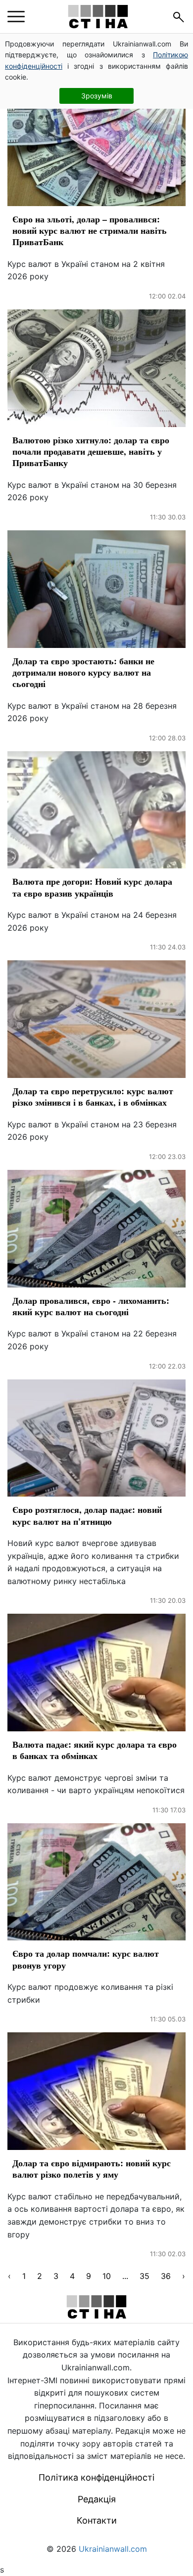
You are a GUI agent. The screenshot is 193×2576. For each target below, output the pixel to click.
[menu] (16, 17)
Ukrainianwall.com (113, 2549)
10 (107, 2276)
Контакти (97, 2520)
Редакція (97, 2499)
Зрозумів (97, 96)
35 (145, 2276)
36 (166, 2276)
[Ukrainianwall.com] (98, 17)
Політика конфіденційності (96, 2477)
